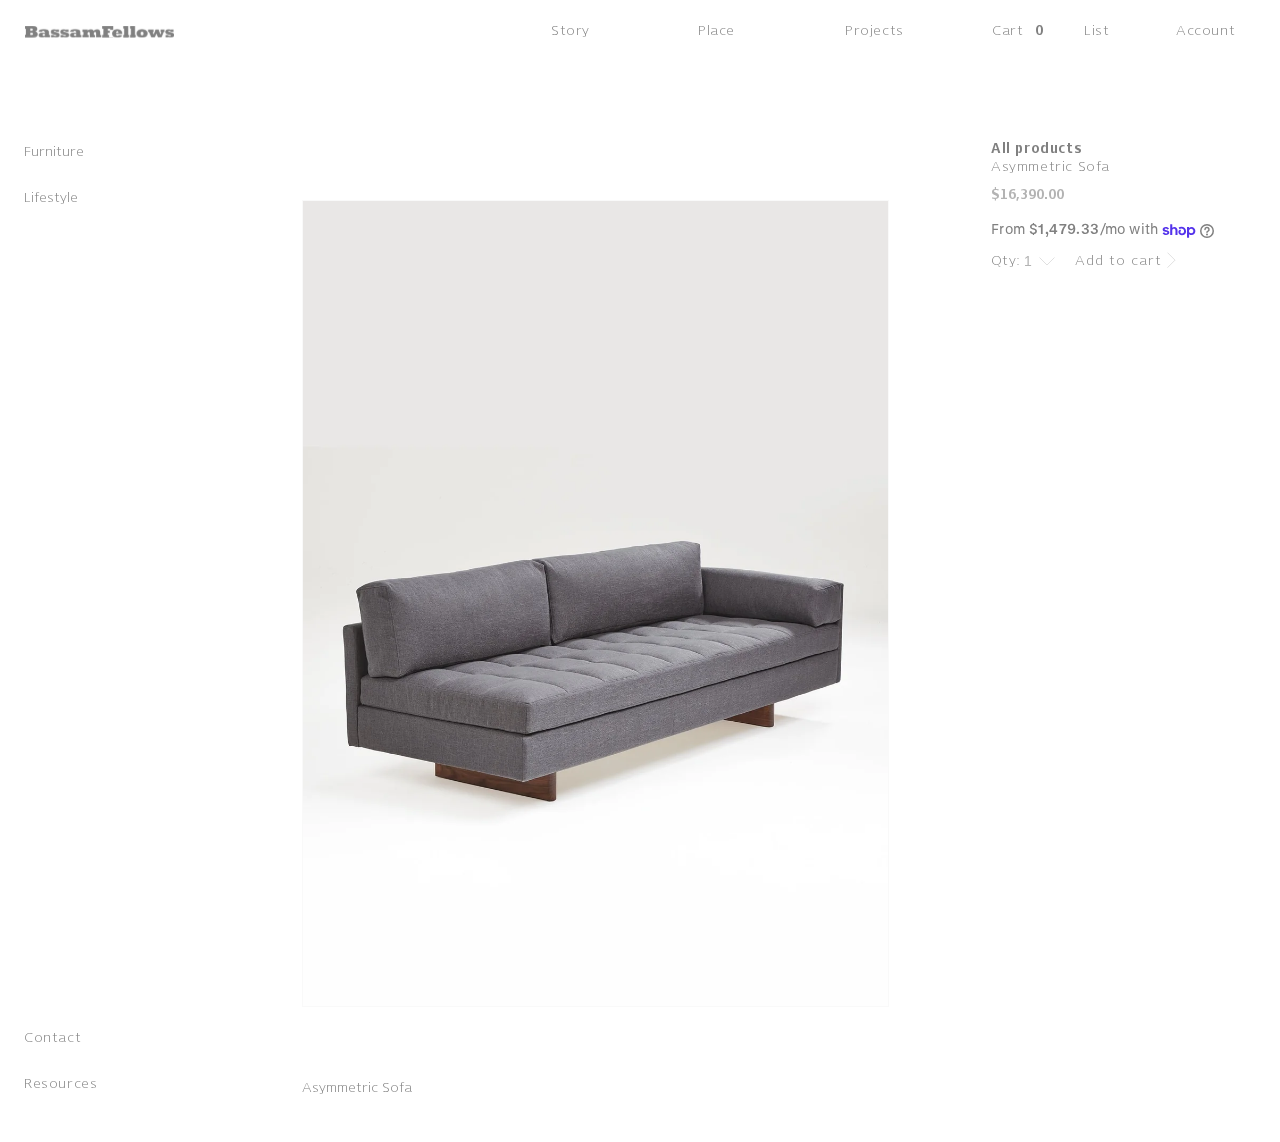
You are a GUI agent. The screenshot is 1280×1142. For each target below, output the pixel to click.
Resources (60, 1083)
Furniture (54, 151)
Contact (52, 1037)
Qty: (1006, 260)
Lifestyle (51, 197)
